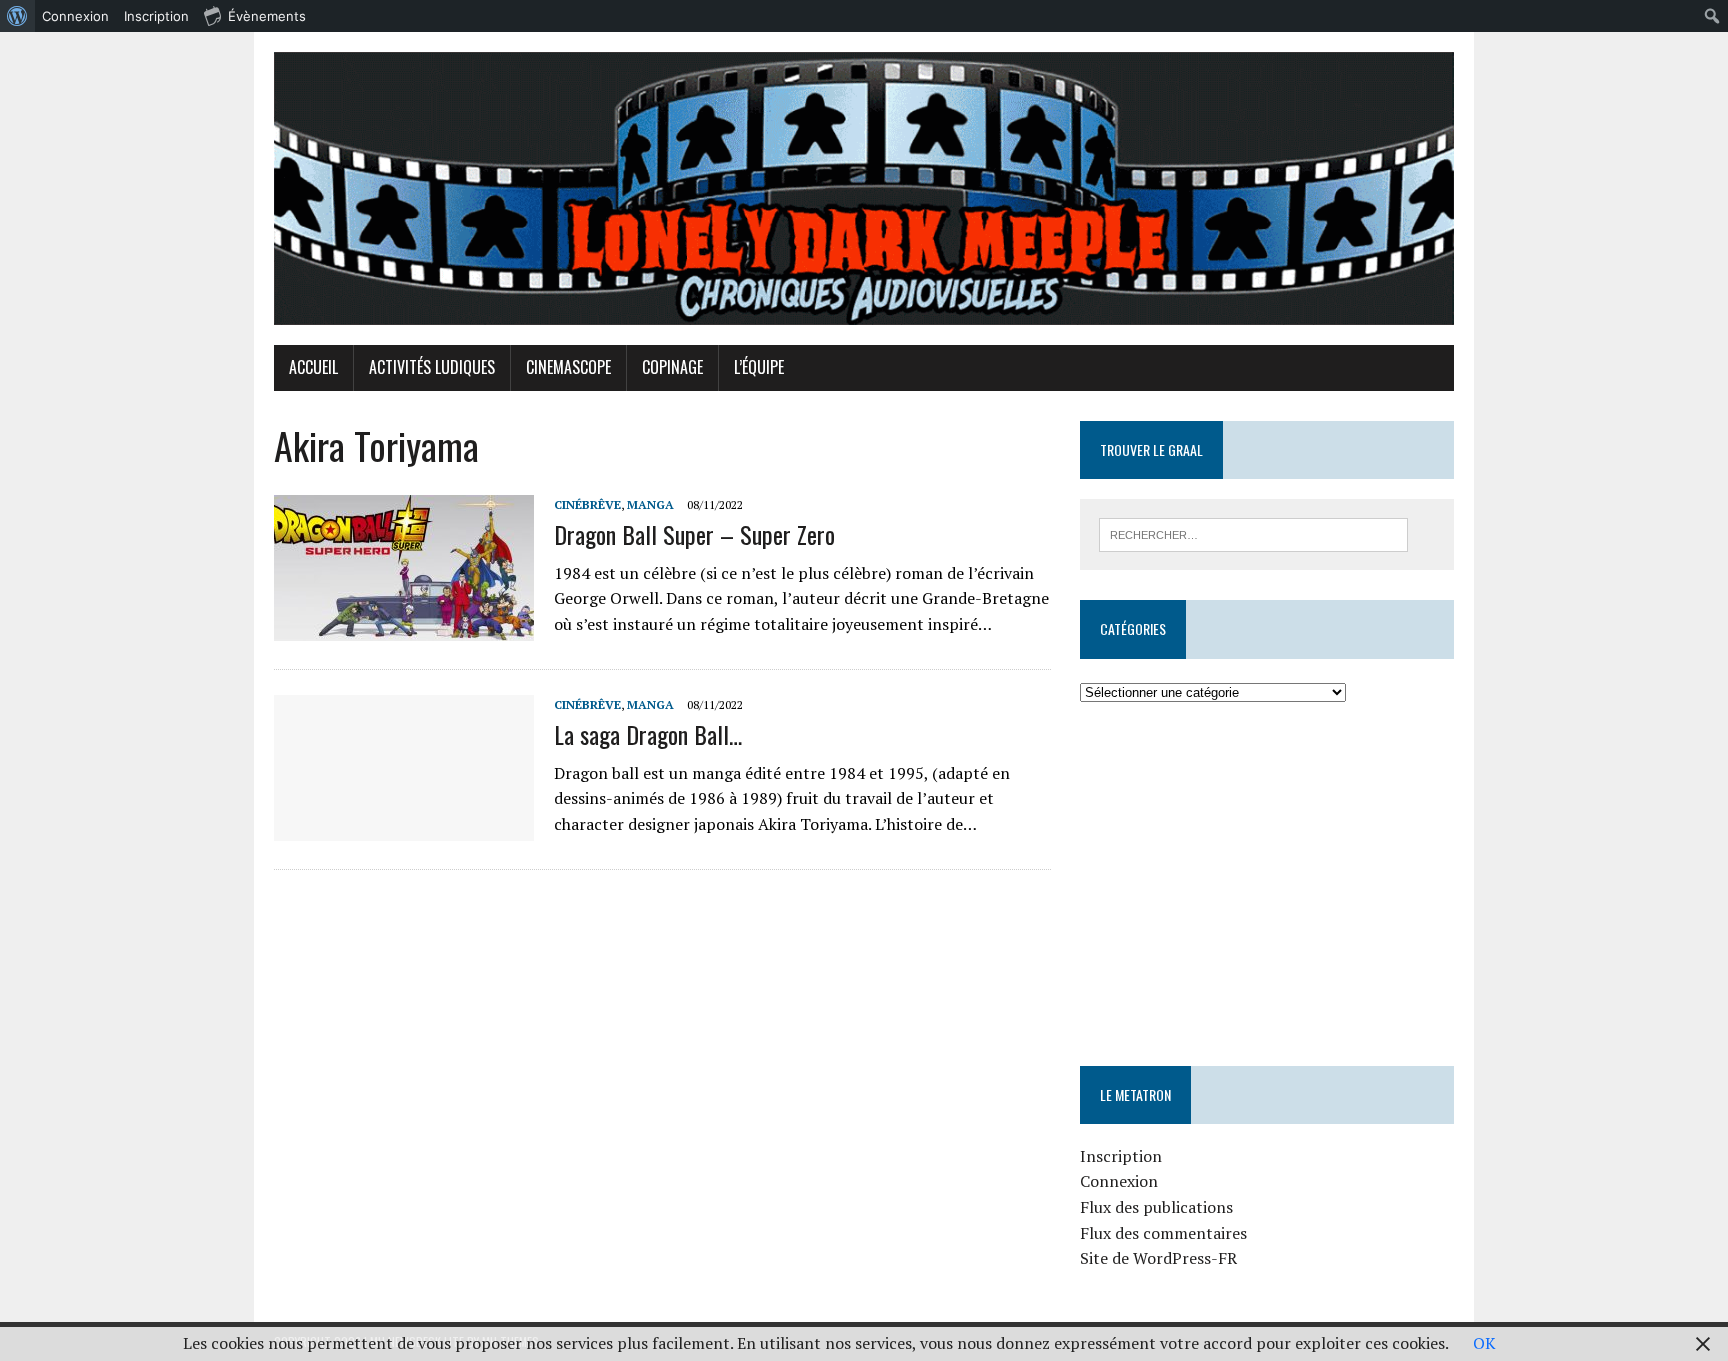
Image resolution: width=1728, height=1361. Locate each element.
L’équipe (759, 367)
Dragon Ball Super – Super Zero (694, 534)
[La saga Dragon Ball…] (404, 828)
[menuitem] (17, 16)
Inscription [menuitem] (156, 16)
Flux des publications (1156, 1207)
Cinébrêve (587, 504)
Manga (650, 504)
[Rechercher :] (1253, 533)
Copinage (672, 367)
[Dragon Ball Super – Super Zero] (404, 628)
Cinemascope (568, 367)
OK (1484, 1343)
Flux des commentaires (1163, 1233)
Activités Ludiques (432, 367)
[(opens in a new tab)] (1206, 765)
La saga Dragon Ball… (648, 734)
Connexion (1119, 1181)
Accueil (313, 367)
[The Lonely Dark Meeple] (864, 188)
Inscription (1121, 1156)
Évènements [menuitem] (267, 16)
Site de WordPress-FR (1158, 1258)
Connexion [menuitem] (75, 16)
